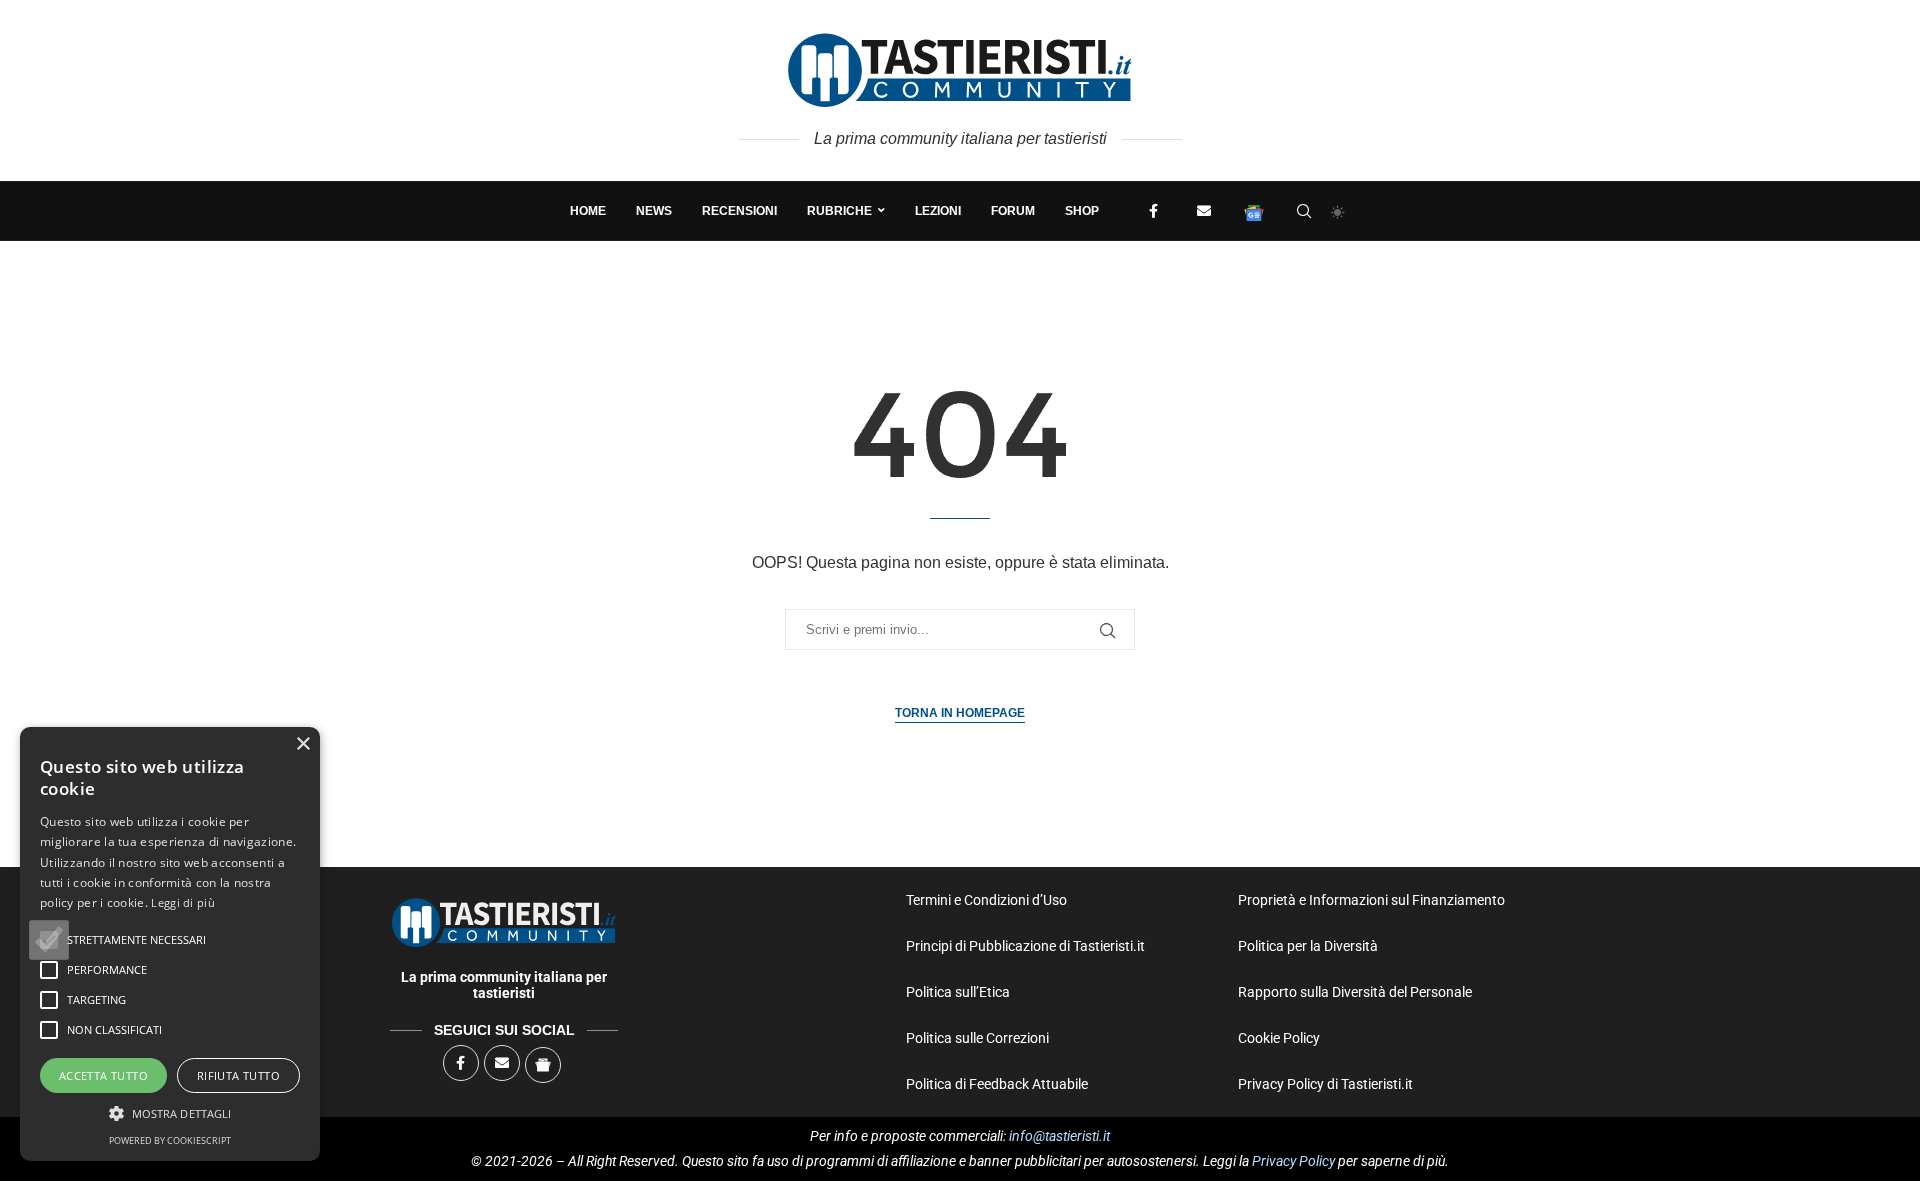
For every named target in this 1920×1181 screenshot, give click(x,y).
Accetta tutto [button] (103, 1075)
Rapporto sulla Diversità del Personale (1355, 992)
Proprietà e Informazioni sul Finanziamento (1371, 900)
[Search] (1304, 211)
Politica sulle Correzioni (977, 1038)
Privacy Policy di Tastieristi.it (1325, 1084)
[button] (49, 940)
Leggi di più (183, 902)
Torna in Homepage (960, 713)
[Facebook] (1154, 211)
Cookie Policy (1279, 1038)
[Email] (1204, 211)
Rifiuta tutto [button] (238, 1075)
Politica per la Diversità (1308, 946)
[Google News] (1254, 211)
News (654, 211)
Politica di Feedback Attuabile (997, 1084)
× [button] (302, 744)
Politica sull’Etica (958, 992)
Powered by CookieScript (170, 1140)
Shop (1082, 211)
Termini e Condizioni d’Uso (986, 900)
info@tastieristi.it (1059, 1136)
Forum (1013, 211)
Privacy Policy (1293, 1161)
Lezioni (938, 211)
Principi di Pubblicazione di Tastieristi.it (1025, 946)
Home (588, 211)
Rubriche (839, 211)
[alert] (170, 944)
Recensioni (739, 211)
